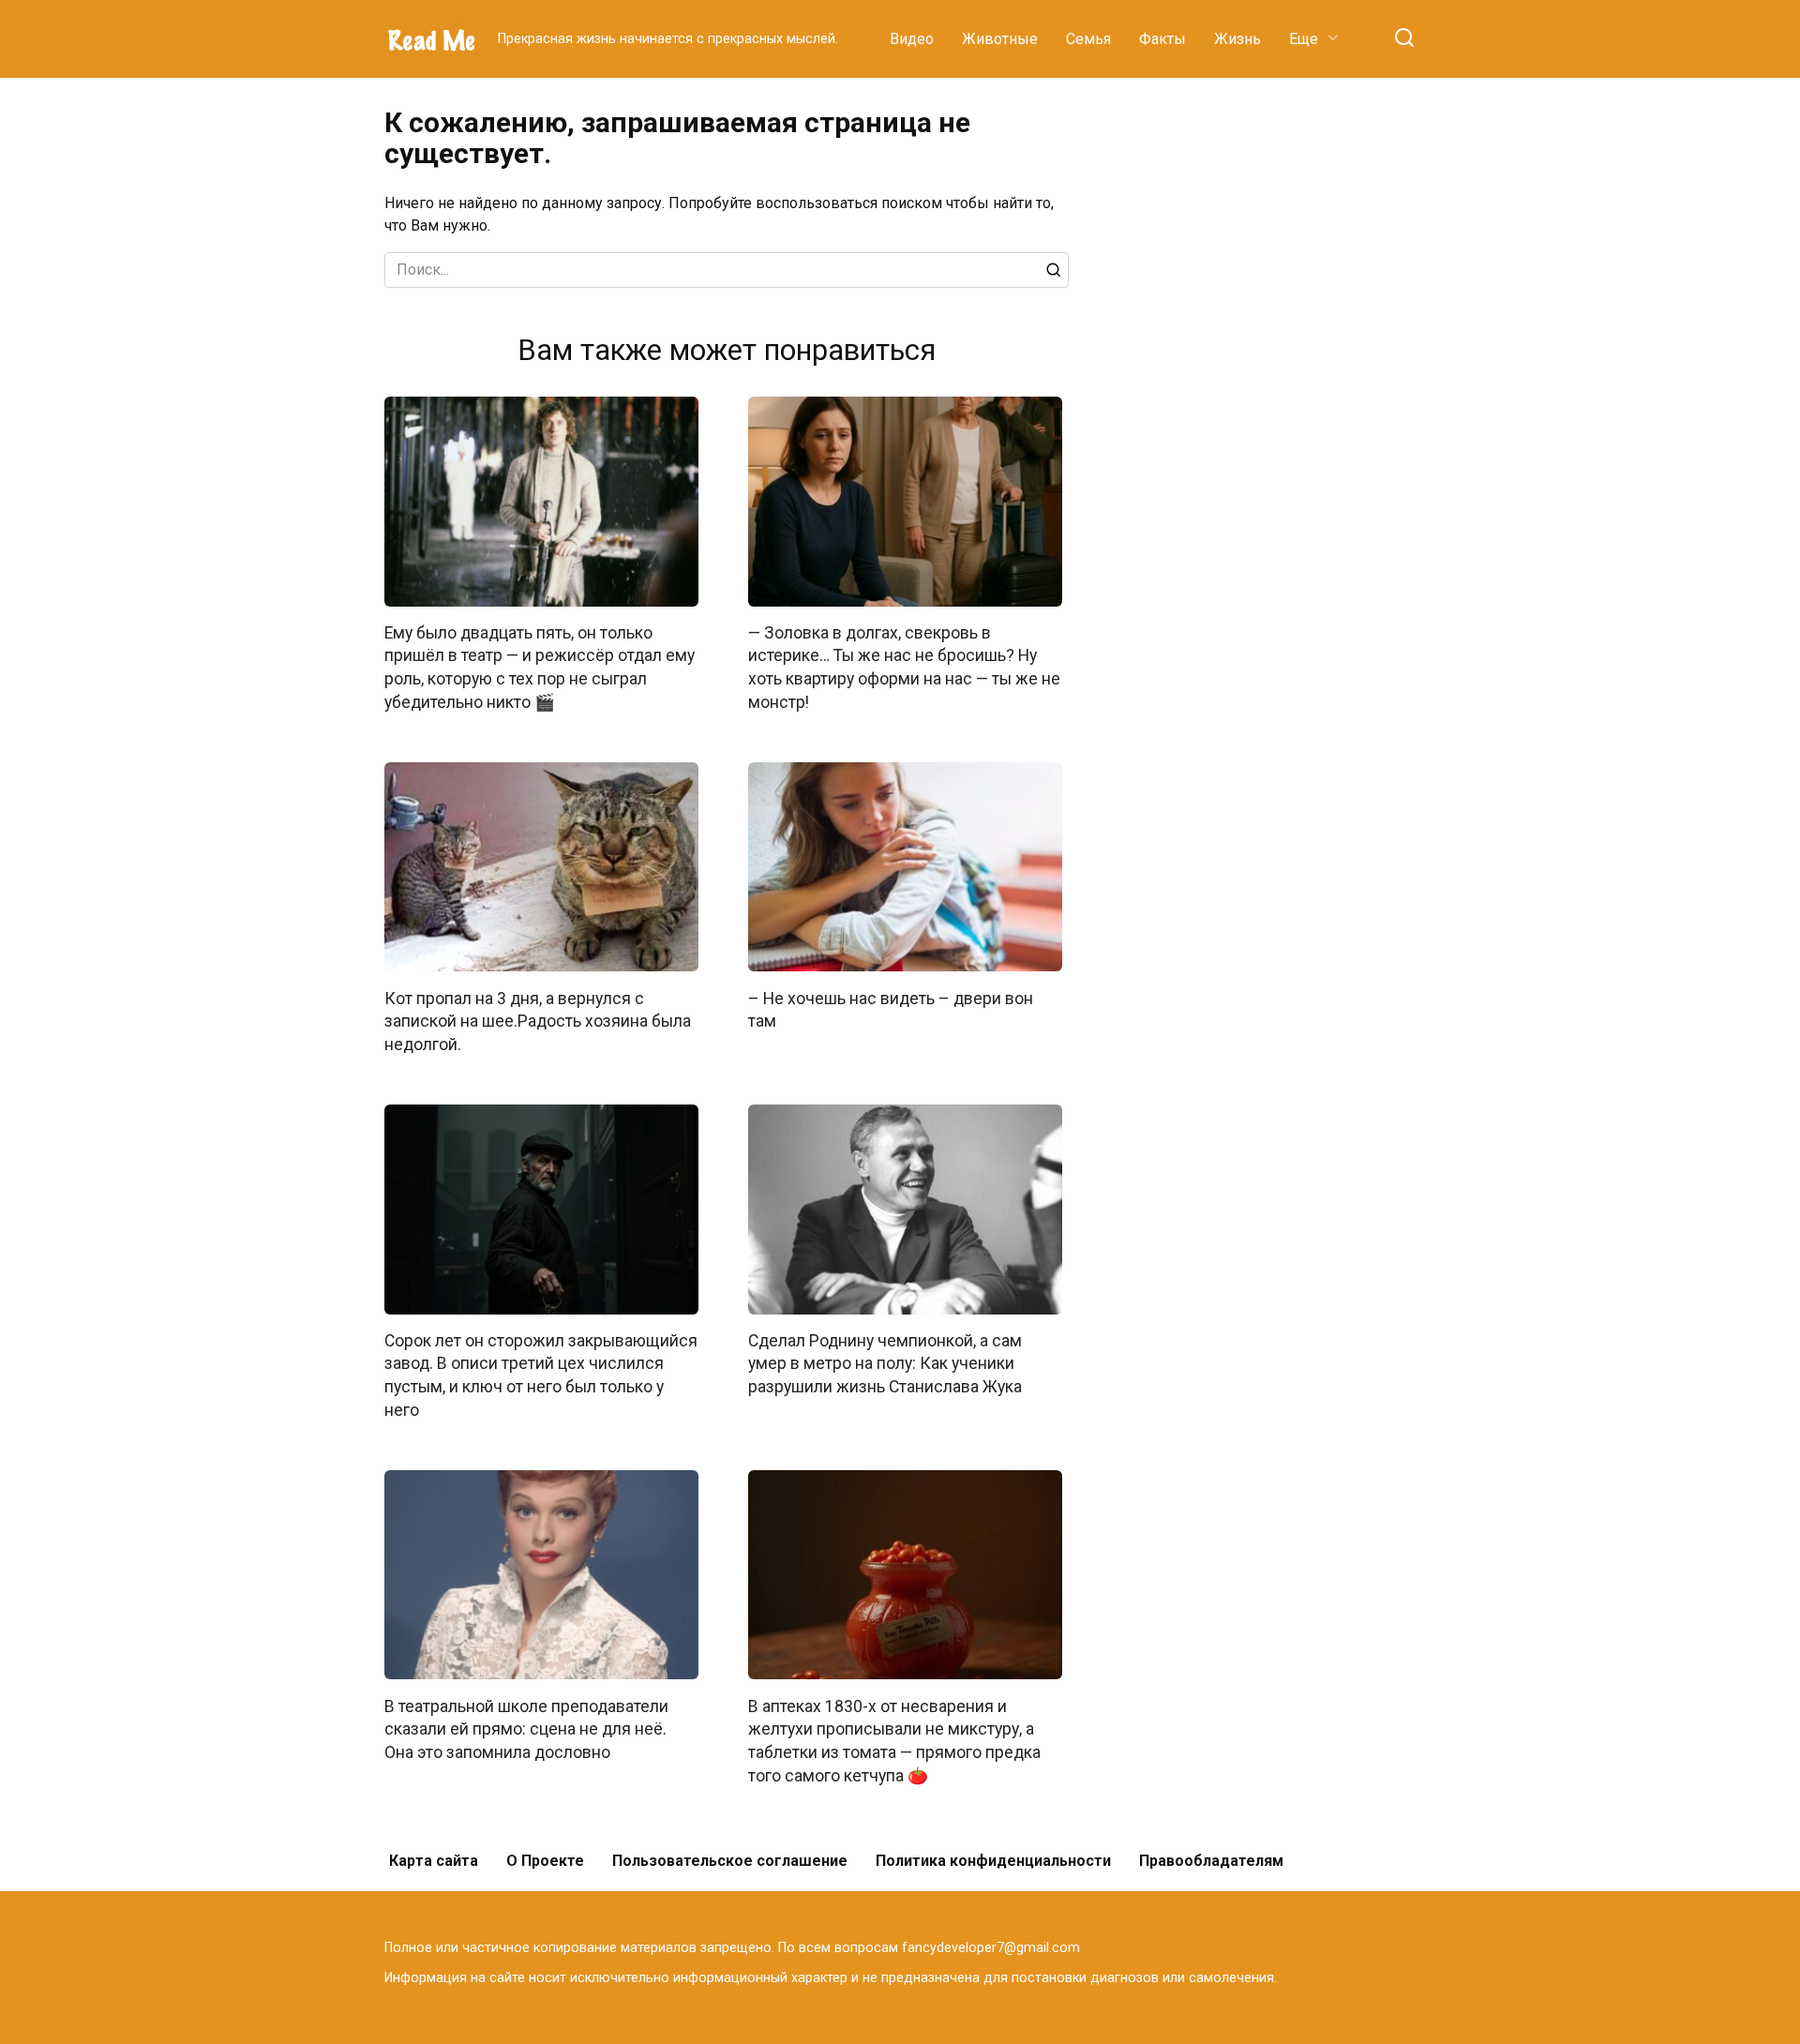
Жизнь (1237, 39)
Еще (1304, 39)
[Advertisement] (1275, 388)
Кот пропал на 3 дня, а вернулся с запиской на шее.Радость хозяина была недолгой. (538, 1021)
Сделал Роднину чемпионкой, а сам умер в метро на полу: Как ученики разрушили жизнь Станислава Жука (885, 1364)
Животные (1000, 39)
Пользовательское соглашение (730, 1861)
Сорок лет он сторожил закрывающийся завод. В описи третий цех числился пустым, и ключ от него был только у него (541, 1375)
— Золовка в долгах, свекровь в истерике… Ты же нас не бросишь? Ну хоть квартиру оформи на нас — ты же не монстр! (904, 668)
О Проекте (545, 1861)
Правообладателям (1211, 1861)
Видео (912, 39)
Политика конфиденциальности (993, 1861)
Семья (1088, 39)
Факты (1162, 39)
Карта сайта (434, 1861)
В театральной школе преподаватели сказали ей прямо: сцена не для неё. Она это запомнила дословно (526, 1728)
